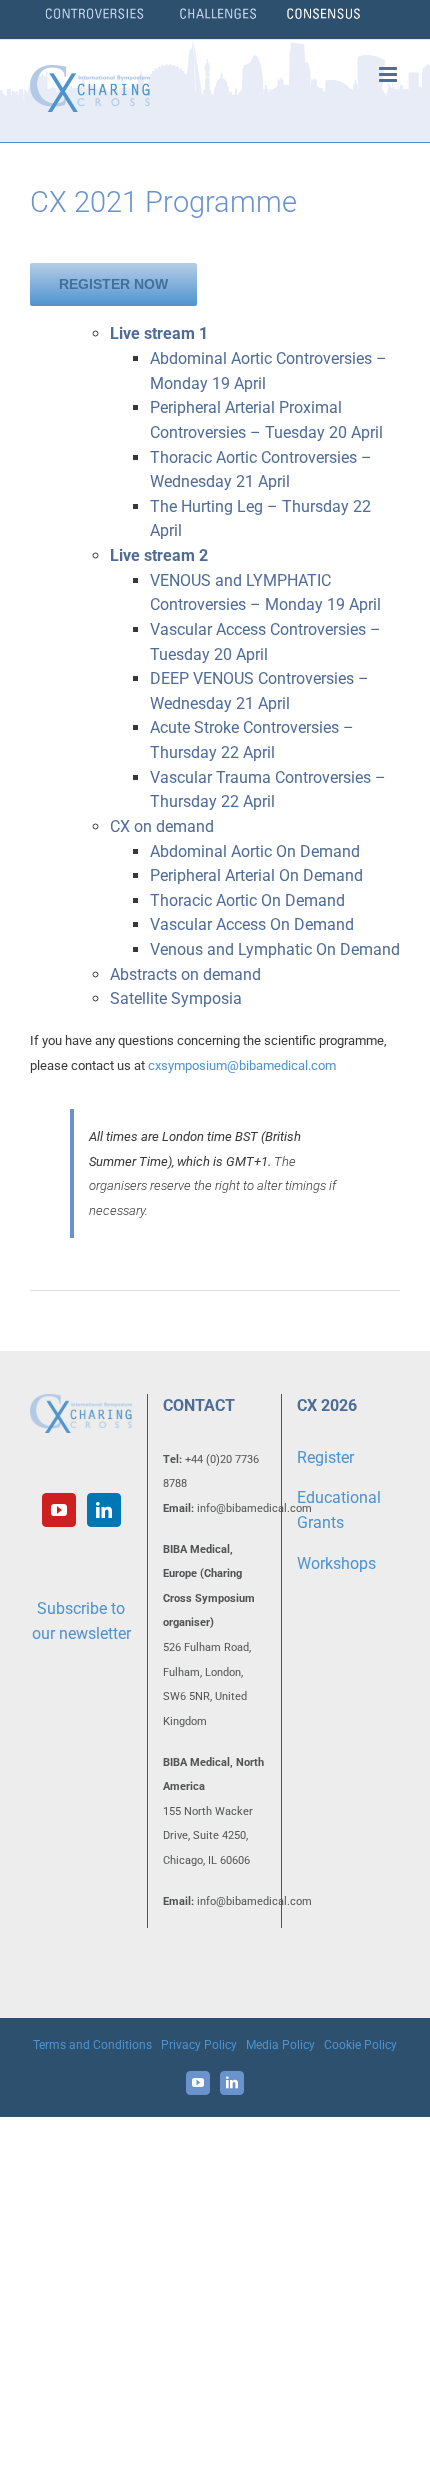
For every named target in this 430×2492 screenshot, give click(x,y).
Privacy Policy (199, 2045)
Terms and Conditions (92, 2045)
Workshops (336, 1563)
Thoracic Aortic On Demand (247, 900)
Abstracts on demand (185, 974)
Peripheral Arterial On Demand (256, 875)
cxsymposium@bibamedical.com (242, 1065)
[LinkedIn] (104, 1510)
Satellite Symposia (176, 998)
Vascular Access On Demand (252, 924)
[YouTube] (59, 1510)
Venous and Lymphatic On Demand (275, 949)
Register (325, 1457)
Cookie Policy (360, 2045)
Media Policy (280, 2045)
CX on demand (162, 826)
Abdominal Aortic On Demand (255, 851)
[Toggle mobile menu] (389, 74)
